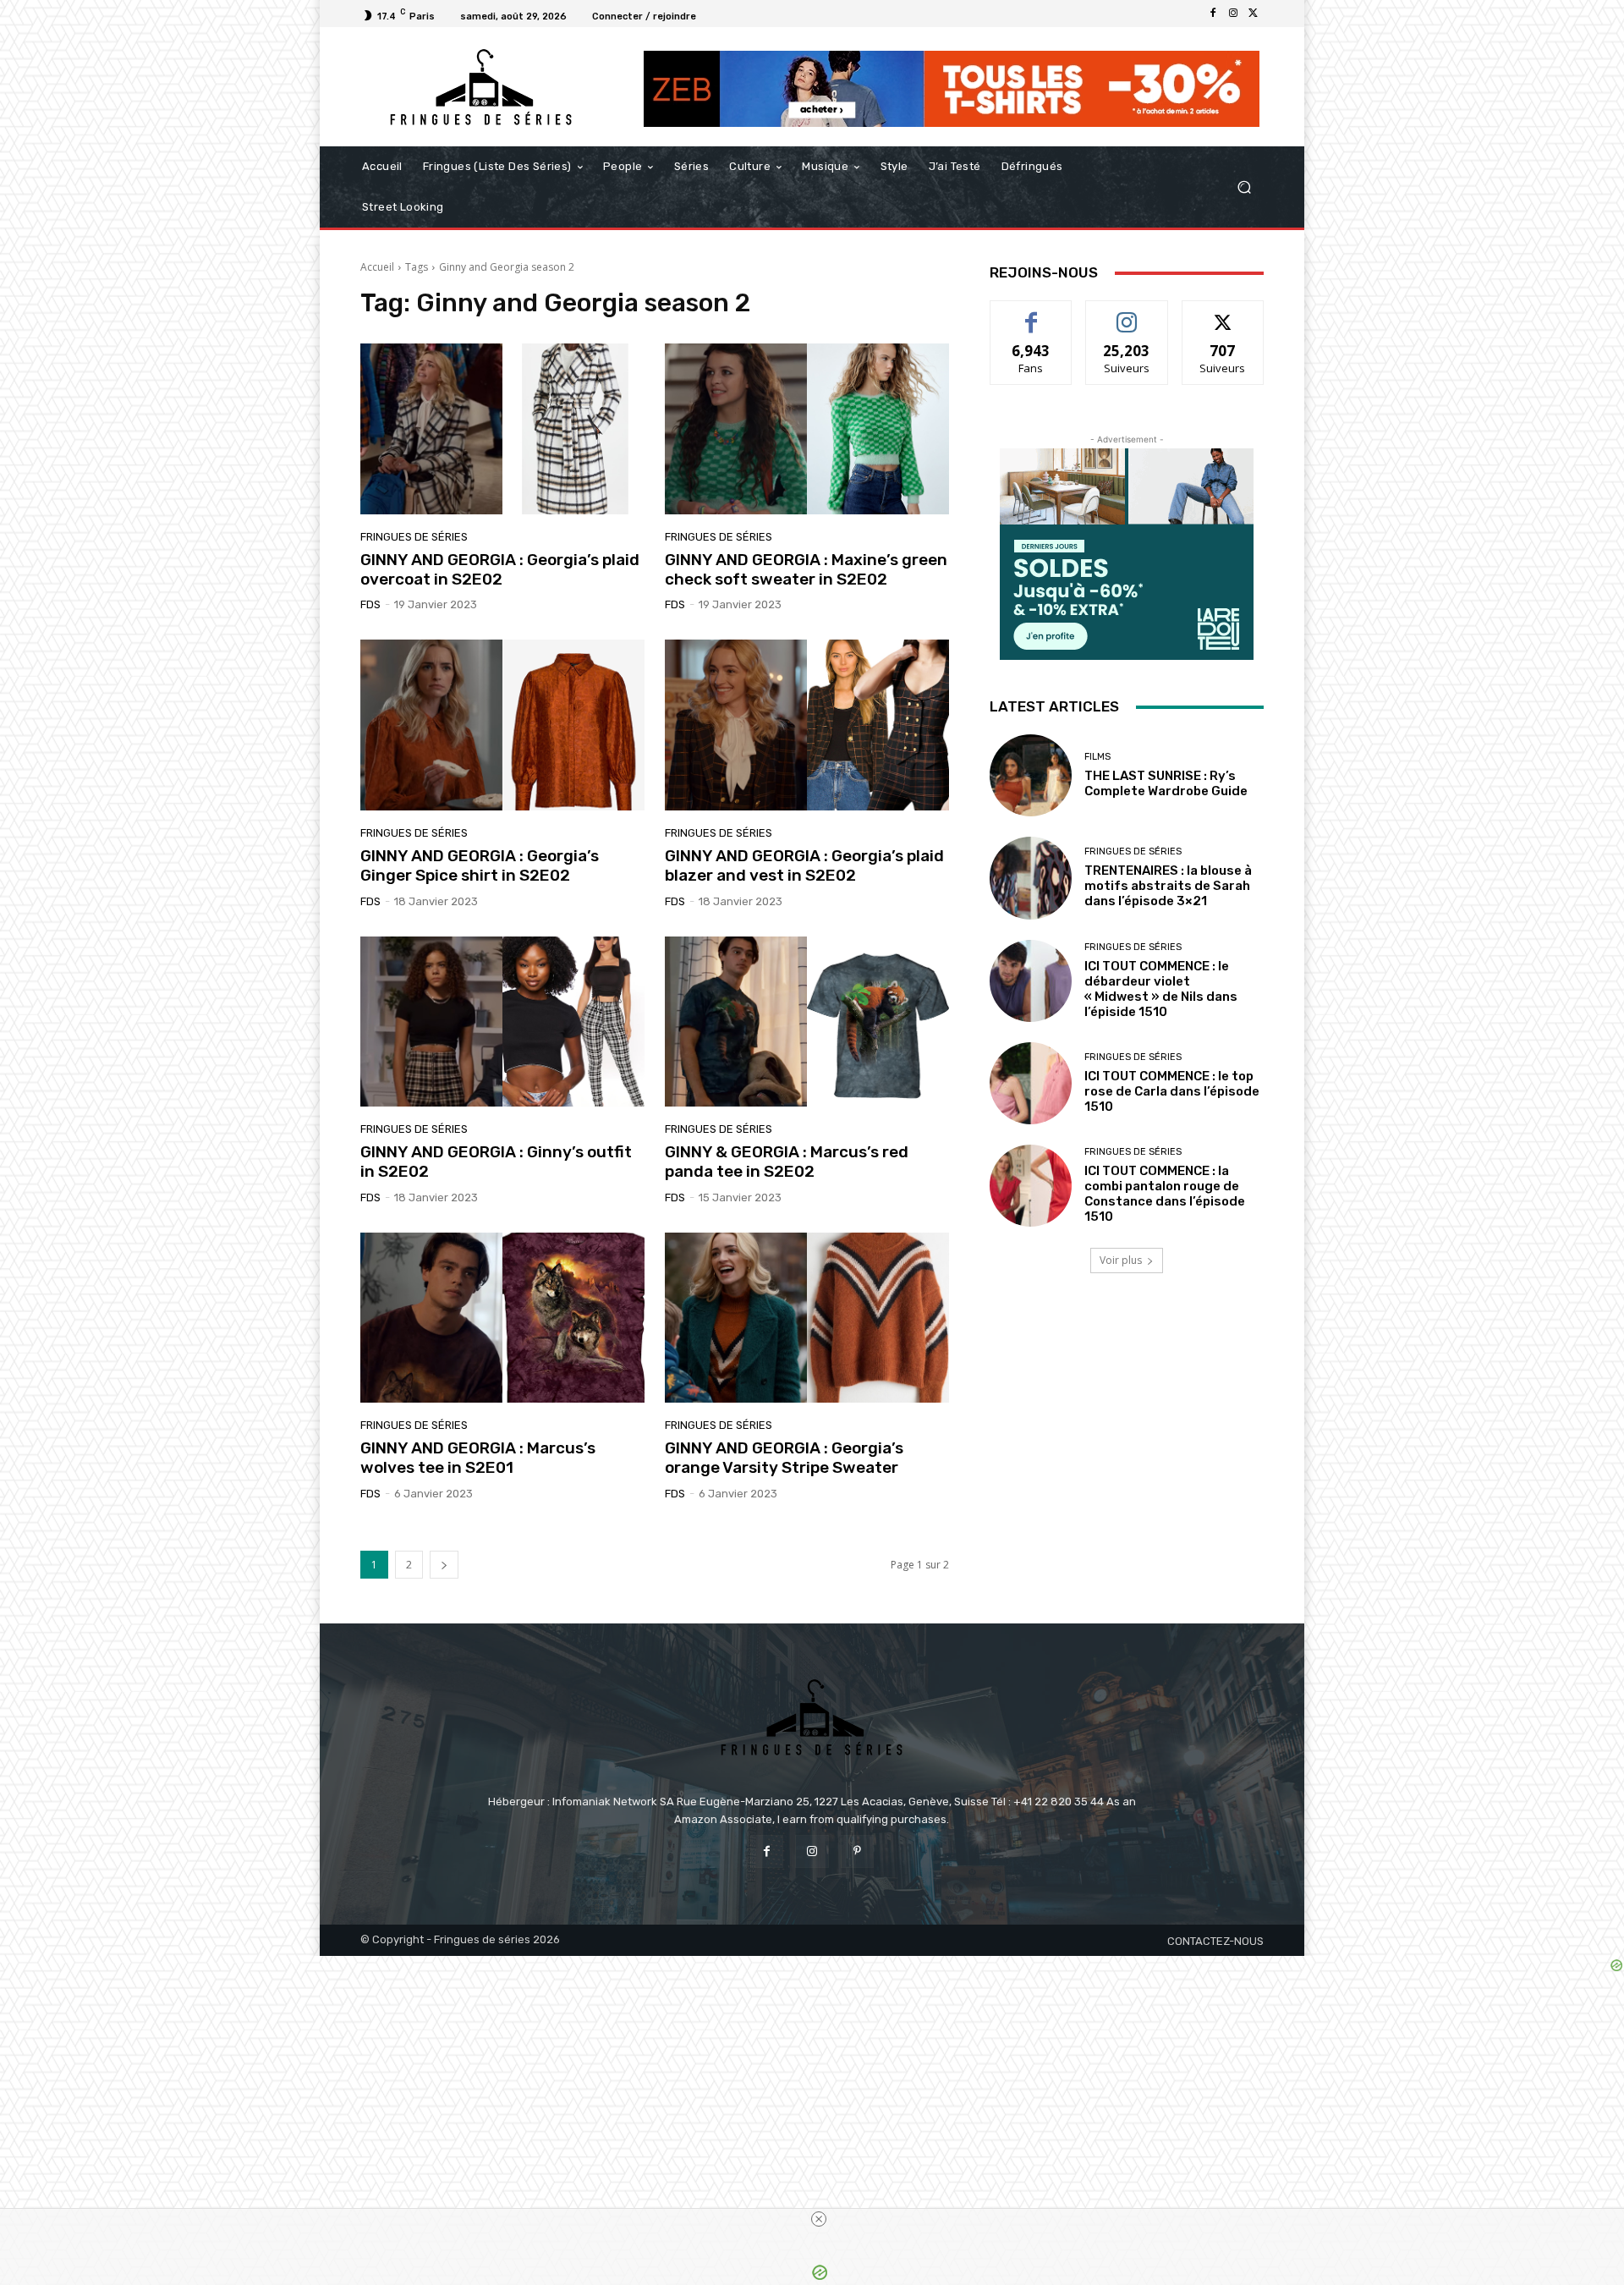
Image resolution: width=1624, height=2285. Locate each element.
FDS (370, 604)
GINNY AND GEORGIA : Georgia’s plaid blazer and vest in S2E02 (804, 865)
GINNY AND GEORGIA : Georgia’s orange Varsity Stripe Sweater (784, 1458)
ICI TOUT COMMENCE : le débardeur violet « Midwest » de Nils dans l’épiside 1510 (1161, 989)
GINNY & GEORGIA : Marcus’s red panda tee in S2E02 (787, 1162)
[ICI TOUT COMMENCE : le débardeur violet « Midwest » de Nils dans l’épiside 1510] (1031, 981)
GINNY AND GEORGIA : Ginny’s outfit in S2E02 (496, 1162)
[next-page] (444, 1565)
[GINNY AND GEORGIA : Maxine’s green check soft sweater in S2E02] (807, 429)
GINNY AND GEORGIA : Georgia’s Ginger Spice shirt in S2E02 (480, 865)
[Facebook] (1213, 14)
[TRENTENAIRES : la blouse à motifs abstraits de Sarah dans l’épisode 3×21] (1031, 878)
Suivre (1127, 313)
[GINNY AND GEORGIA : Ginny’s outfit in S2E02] (502, 1022)
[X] (1254, 14)
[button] (1244, 187)
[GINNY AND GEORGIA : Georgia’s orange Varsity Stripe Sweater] (807, 1318)
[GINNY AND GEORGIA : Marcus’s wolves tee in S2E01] (502, 1318)
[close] (819, 2219)
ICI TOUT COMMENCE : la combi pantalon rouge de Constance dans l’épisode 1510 (1165, 1194)
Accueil (377, 267)
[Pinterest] (857, 1851)
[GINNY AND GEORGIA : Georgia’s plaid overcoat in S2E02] (502, 429)
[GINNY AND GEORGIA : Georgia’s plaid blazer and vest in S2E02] (807, 725)
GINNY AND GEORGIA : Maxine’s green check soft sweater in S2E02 (806, 569)
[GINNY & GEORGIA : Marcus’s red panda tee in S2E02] (807, 1022)
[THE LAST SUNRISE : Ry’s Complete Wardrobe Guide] (1031, 775)
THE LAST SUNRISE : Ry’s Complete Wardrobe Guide (1166, 783)
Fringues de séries (414, 537)
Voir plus (1121, 1260)
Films (1097, 757)
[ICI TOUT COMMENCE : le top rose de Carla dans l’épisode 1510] (1031, 1083)
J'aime (1031, 313)
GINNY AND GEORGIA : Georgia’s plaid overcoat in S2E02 (500, 569)
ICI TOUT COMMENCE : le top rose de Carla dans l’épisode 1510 (1172, 1091)
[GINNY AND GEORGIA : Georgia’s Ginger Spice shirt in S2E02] (502, 725)
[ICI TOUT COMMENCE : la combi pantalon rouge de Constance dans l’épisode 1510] (1031, 1186)
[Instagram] (1233, 14)
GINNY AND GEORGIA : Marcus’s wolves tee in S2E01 (478, 1458)
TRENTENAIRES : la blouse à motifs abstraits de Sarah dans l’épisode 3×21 (1168, 886)
